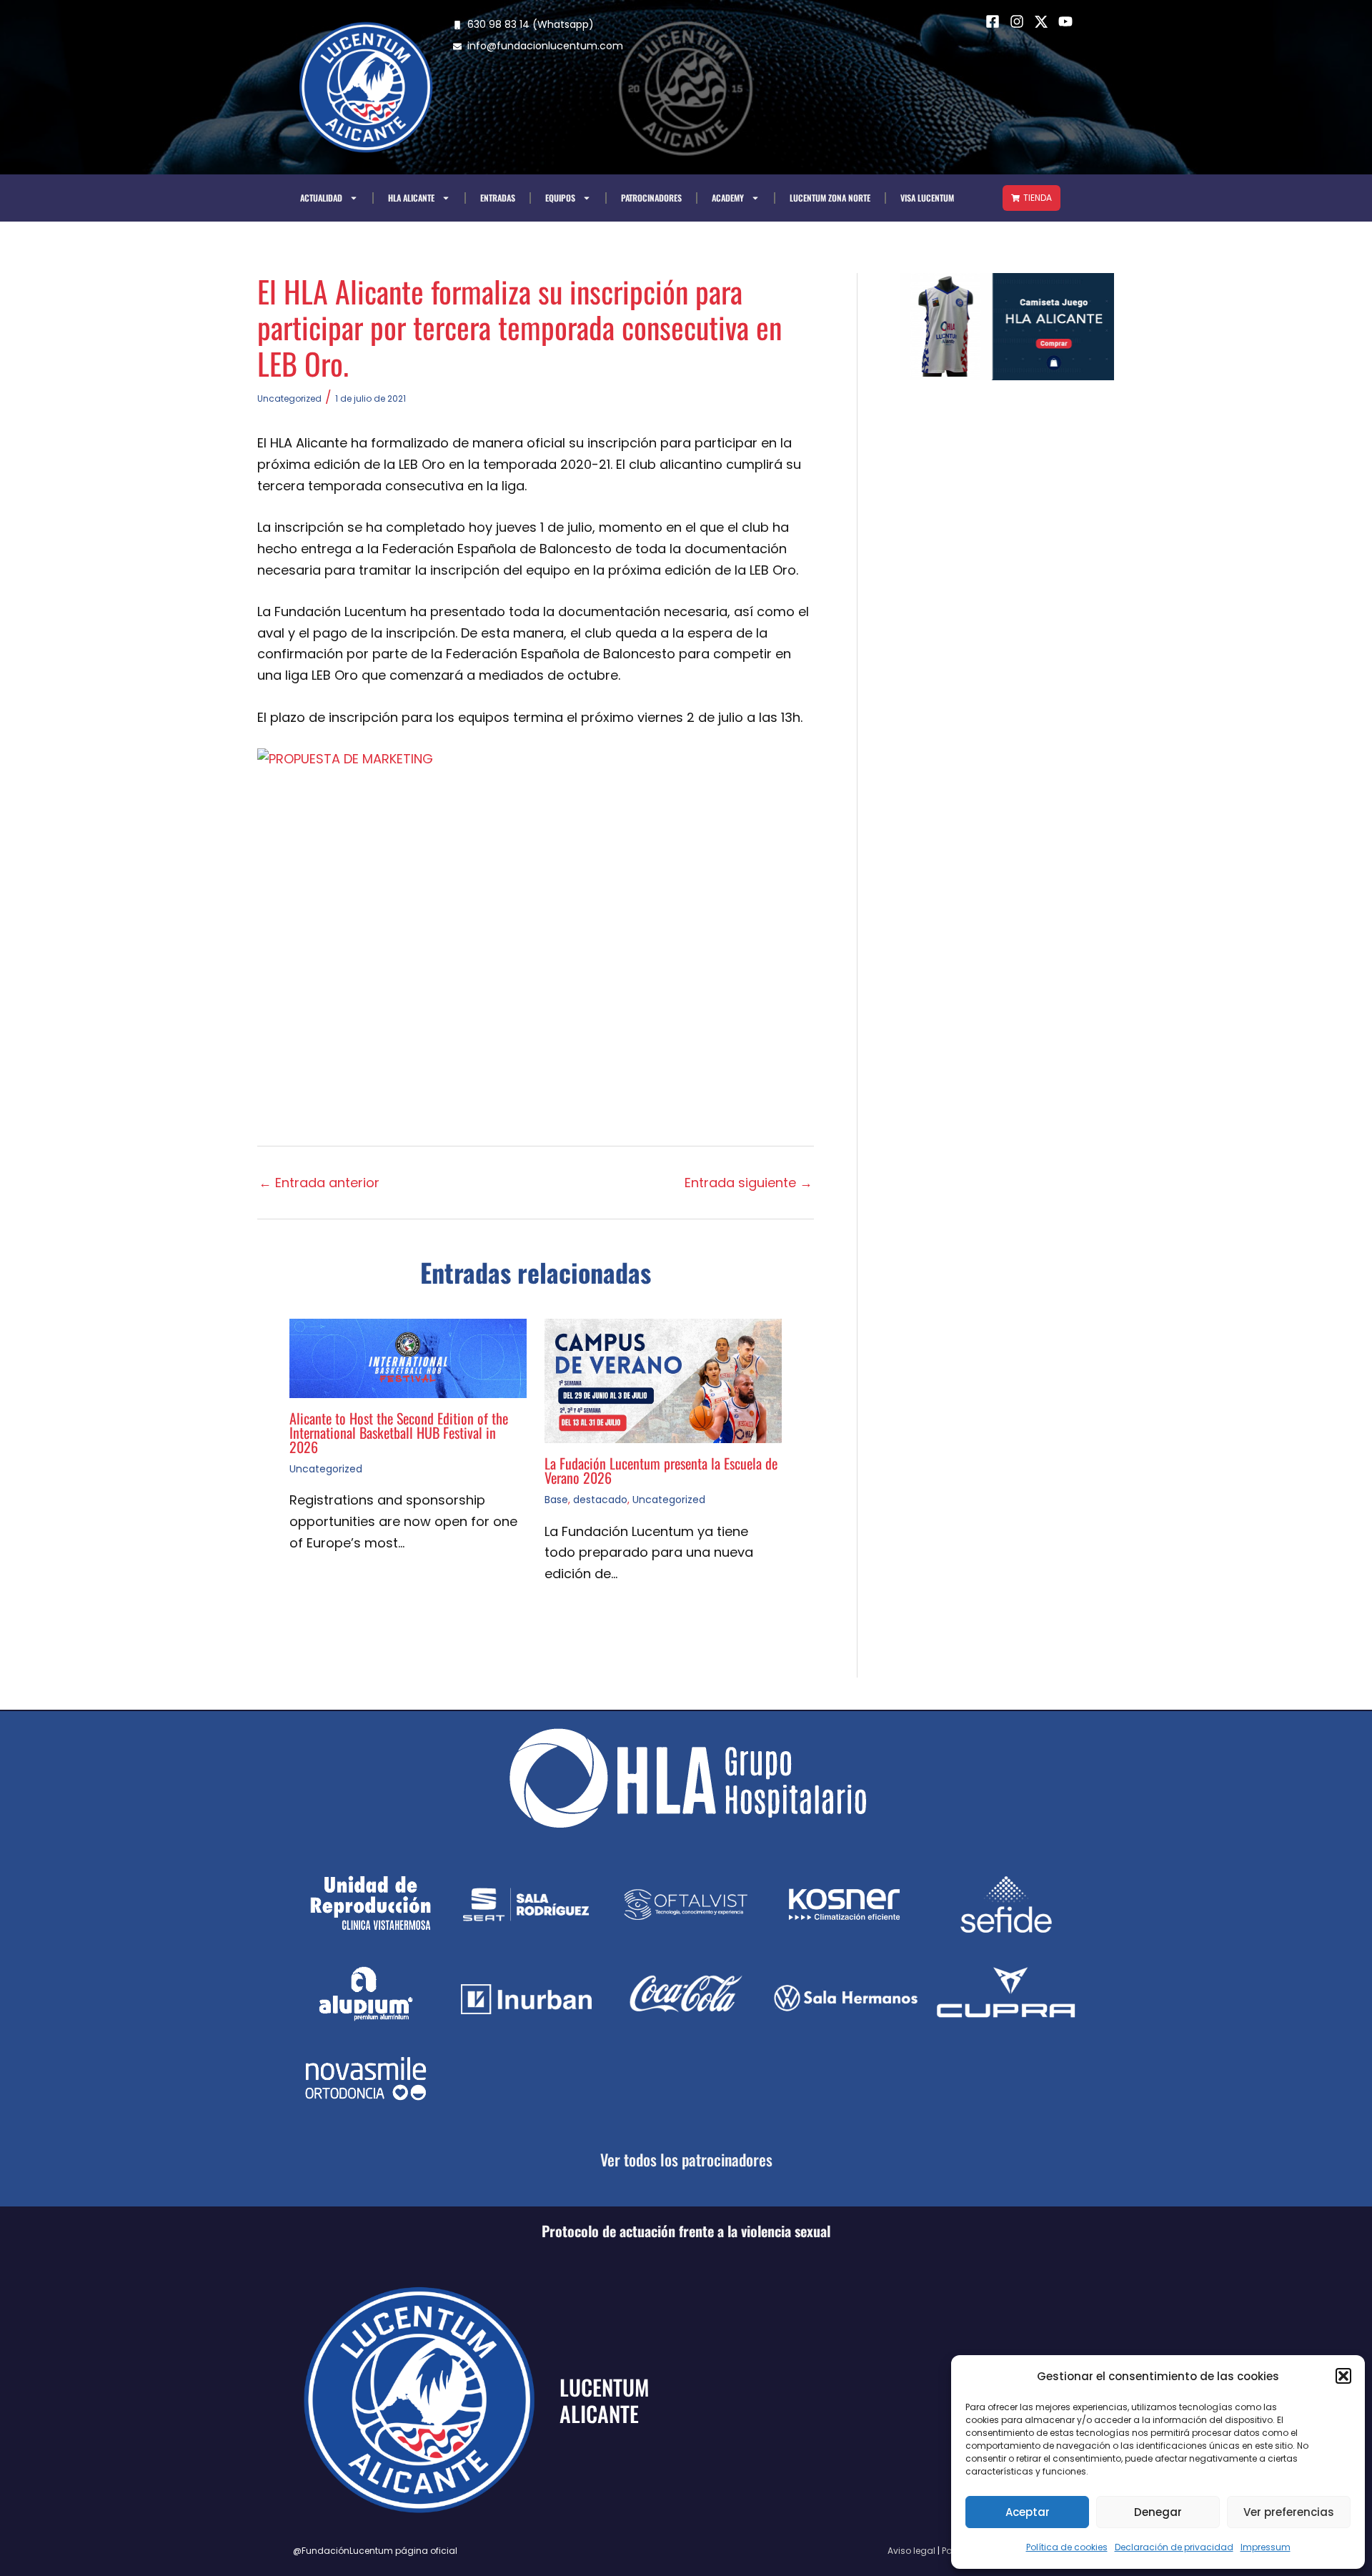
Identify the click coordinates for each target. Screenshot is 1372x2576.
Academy (728, 198)
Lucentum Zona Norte (830, 198)
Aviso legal (911, 2551)
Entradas (498, 198)
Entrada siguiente (749, 1183)
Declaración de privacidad (1174, 2547)
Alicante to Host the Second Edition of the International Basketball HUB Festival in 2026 (399, 1432)
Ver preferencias (1289, 2512)
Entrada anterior (319, 1183)
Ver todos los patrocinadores (686, 2159)
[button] (1343, 2376)
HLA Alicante (411, 198)
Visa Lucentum (927, 198)
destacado (600, 1500)
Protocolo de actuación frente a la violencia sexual (686, 2231)
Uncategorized (289, 398)
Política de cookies (1067, 2547)
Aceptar (1028, 2512)
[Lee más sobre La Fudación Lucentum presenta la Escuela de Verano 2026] (663, 1380)
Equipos (560, 198)
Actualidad (321, 198)
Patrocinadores (651, 198)
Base (556, 1500)
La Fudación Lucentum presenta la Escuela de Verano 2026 (661, 1470)
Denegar (1158, 2512)
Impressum (1266, 2547)
